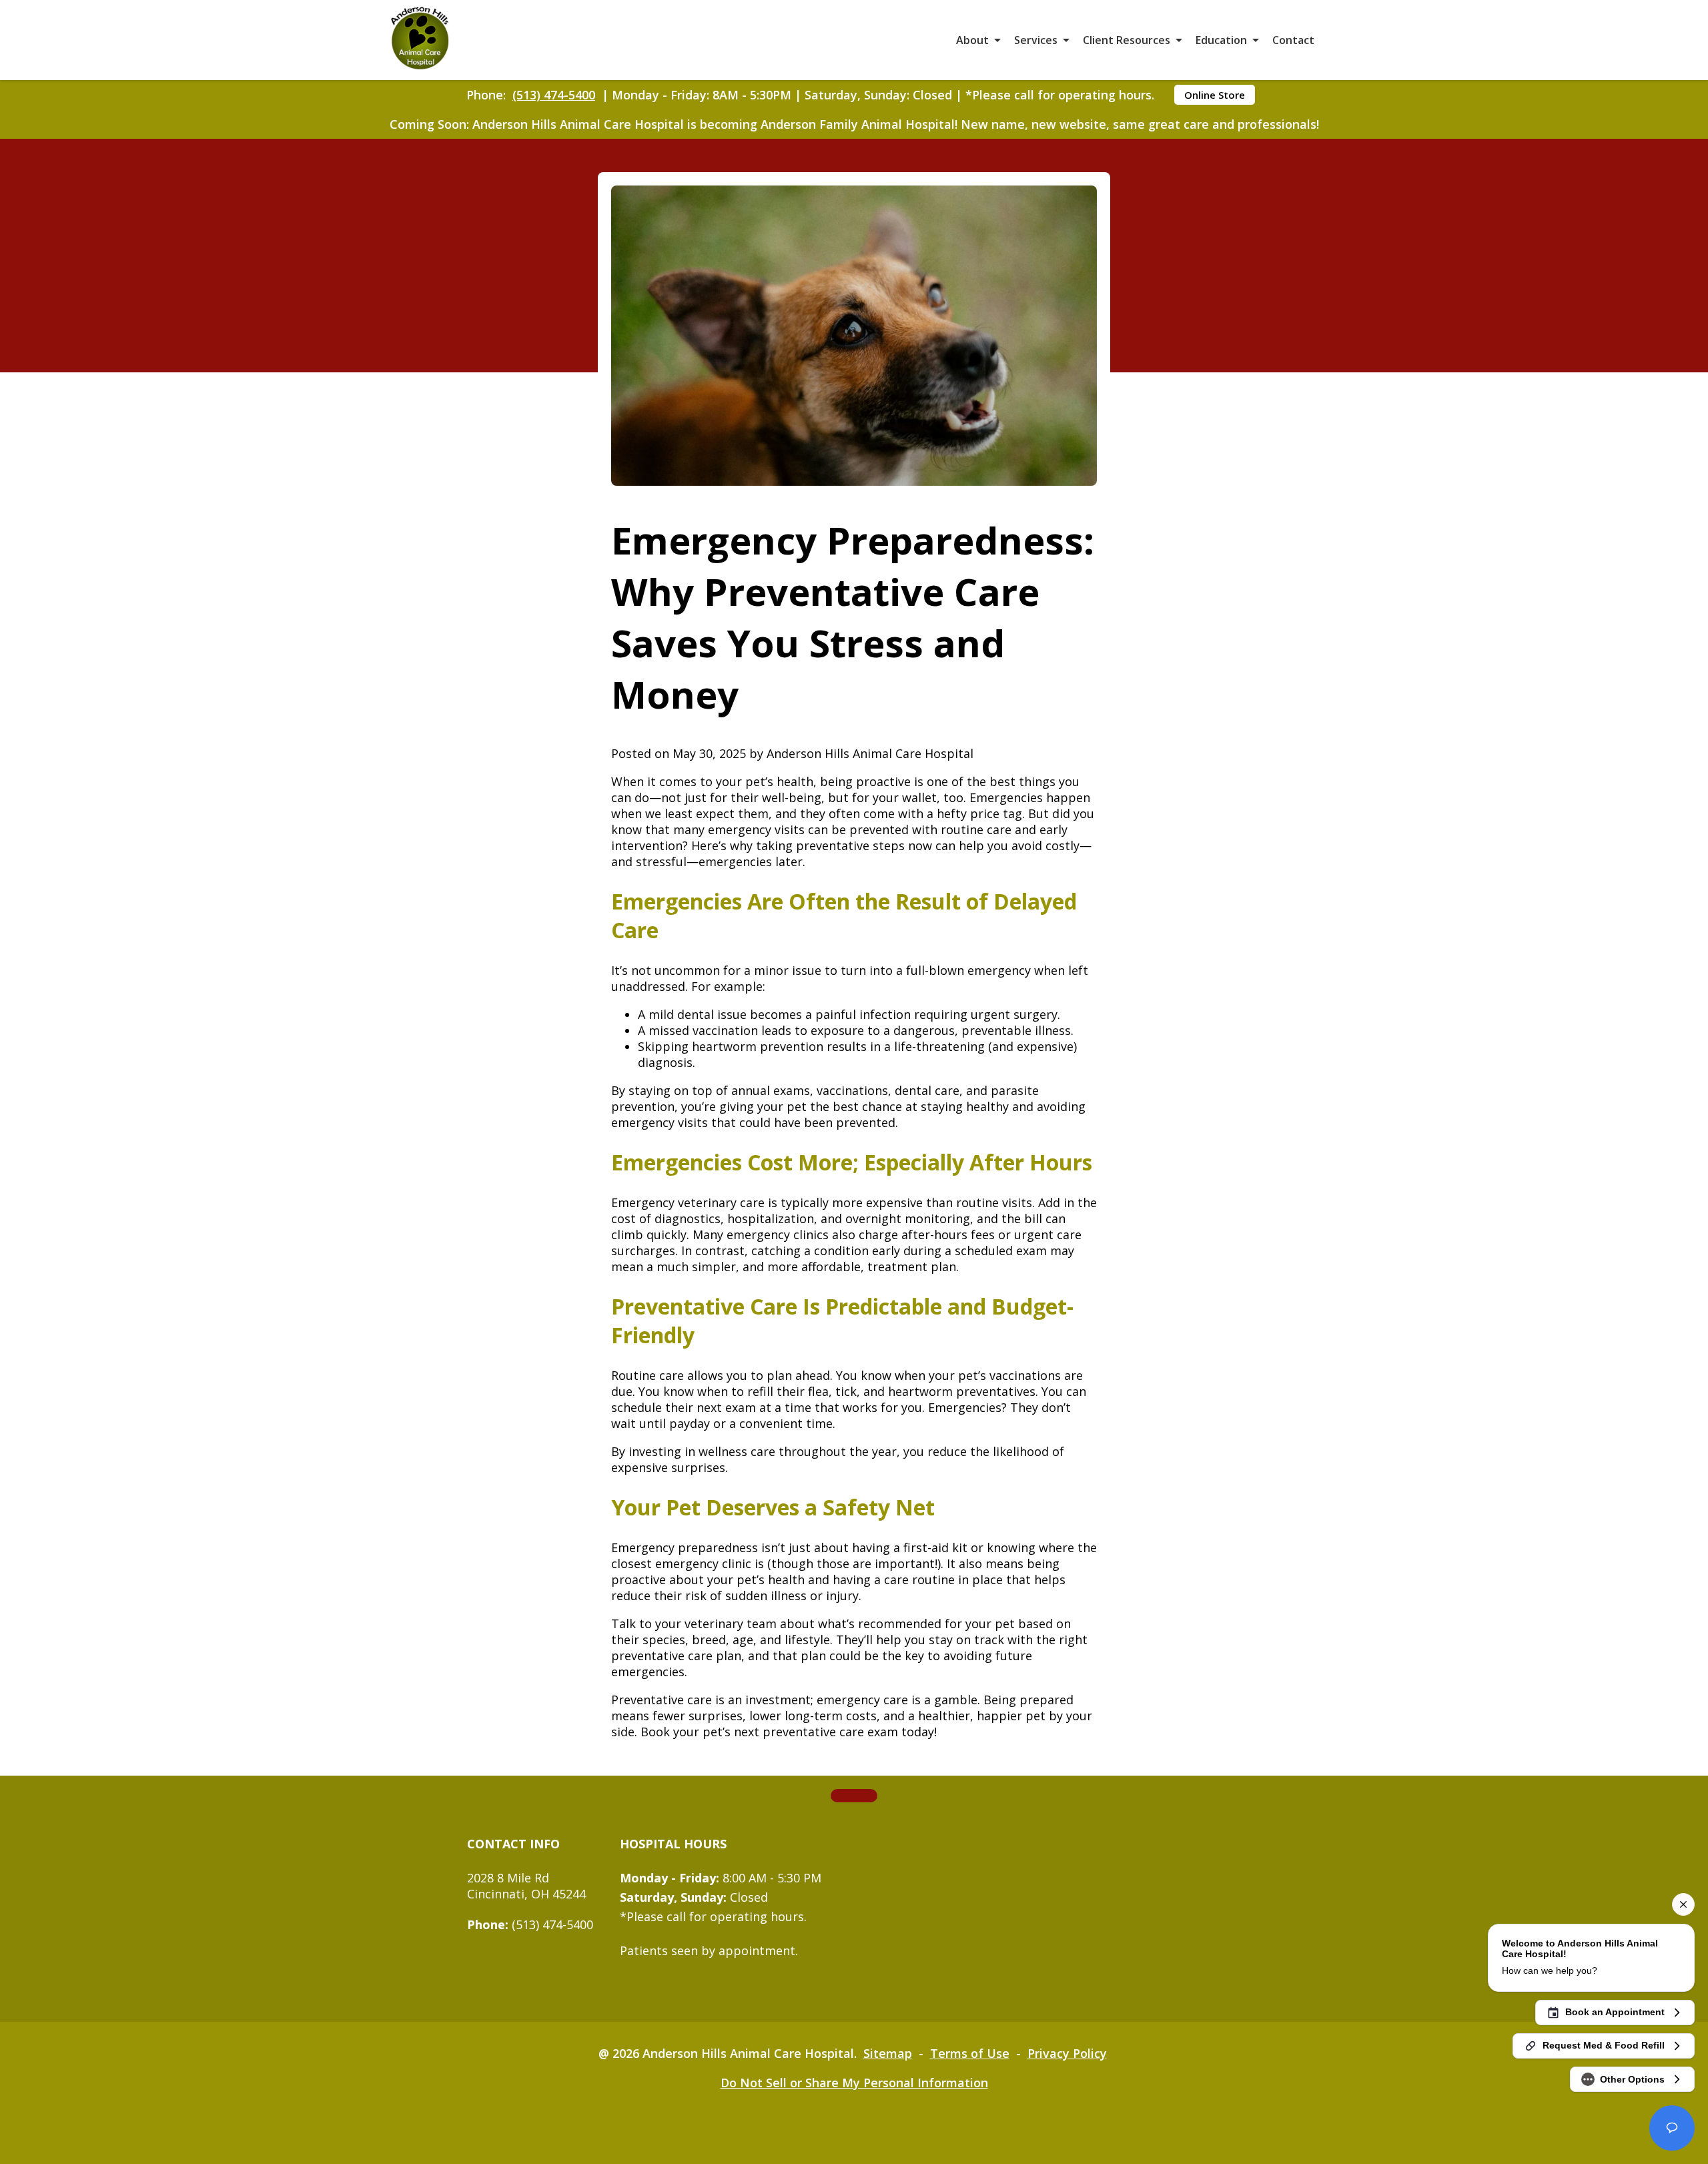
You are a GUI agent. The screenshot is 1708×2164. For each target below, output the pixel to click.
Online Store (1215, 95)
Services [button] (1036, 40)
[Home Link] (420, 40)
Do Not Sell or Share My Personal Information (854, 2083)
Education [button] (1221, 40)
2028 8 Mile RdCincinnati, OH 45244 (526, 1886)
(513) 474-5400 (554, 95)
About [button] (972, 40)
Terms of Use (970, 2053)
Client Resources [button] (1127, 40)
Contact (1293, 40)
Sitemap (888, 2053)
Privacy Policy (1067, 2053)
